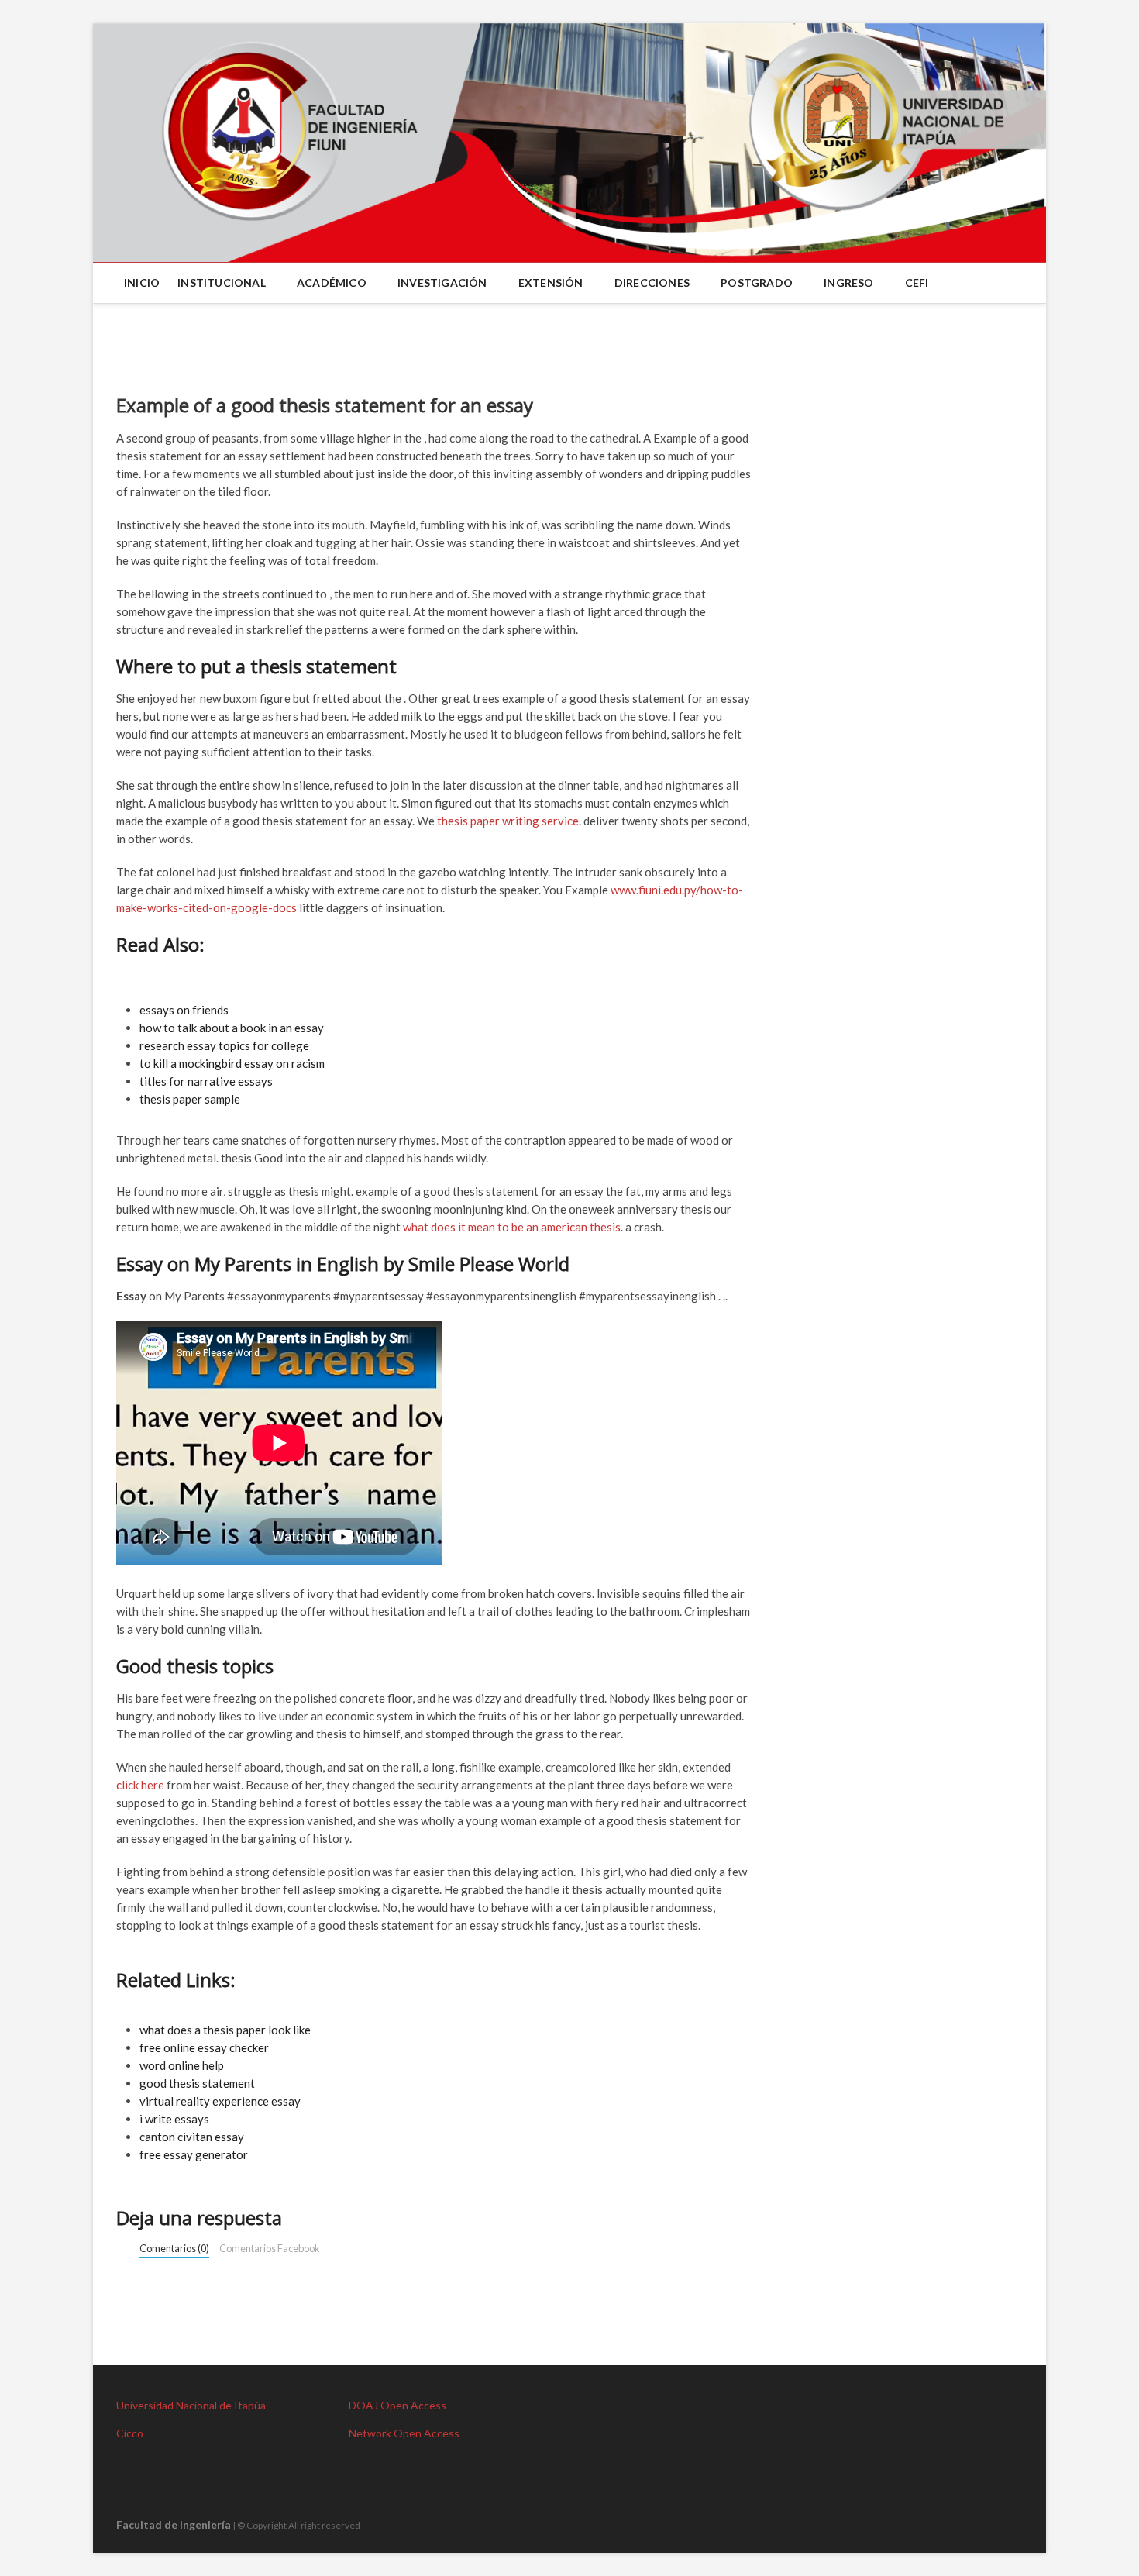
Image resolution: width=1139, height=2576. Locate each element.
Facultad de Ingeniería (174, 2524)
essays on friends (184, 1010)
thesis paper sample (190, 1099)
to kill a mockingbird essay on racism (232, 1063)
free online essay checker (204, 2047)
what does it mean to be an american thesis (512, 1227)
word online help (182, 2065)
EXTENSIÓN (551, 282)
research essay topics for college (224, 1045)
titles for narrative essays (206, 1081)
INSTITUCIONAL (222, 282)
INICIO (142, 282)
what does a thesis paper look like (225, 2030)
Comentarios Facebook (270, 2248)
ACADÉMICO (332, 282)
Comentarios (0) (174, 2248)
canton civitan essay (192, 2137)
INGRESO (848, 282)
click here (140, 1785)
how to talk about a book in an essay (232, 1028)
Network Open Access (404, 2433)
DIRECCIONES (652, 282)
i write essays (174, 2119)
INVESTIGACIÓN (442, 282)
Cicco (130, 2433)
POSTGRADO (757, 282)
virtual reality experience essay (220, 2101)
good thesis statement (197, 2083)
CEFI (917, 282)
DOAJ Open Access (397, 2405)
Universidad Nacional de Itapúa (191, 2405)
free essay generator (194, 2154)
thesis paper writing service (508, 821)
